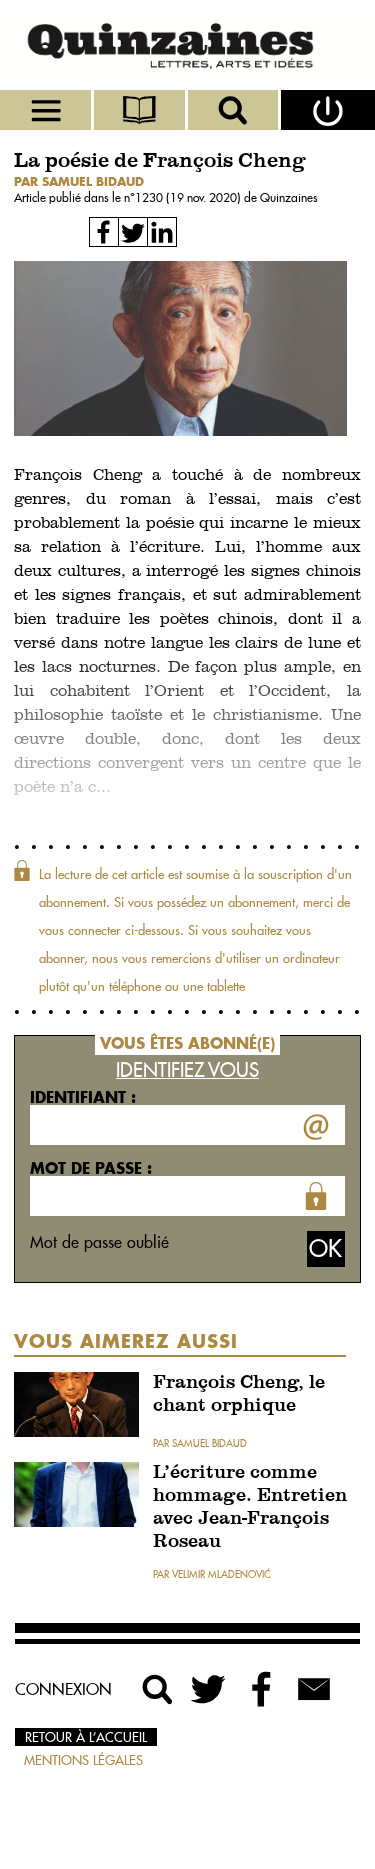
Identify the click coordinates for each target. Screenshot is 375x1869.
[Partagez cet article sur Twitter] (133, 232)
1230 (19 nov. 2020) (189, 197)
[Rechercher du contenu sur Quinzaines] (158, 1689)
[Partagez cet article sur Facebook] (104, 232)
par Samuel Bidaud (79, 181)
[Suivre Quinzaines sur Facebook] (262, 1689)
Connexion (63, 1689)
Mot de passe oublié (99, 1242)
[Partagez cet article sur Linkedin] (162, 232)
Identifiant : (83, 1097)
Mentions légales (83, 1760)
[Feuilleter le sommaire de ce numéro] (141, 110)
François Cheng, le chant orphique (239, 1395)
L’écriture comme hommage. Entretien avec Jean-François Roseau (250, 1508)
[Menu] (47, 110)
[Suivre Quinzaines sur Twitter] (210, 1689)
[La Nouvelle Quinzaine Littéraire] (187, 45)
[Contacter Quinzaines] (314, 1689)
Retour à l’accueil (86, 1737)
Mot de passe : (91, 1168)
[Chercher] (235, 110)
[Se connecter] (328, 110)
